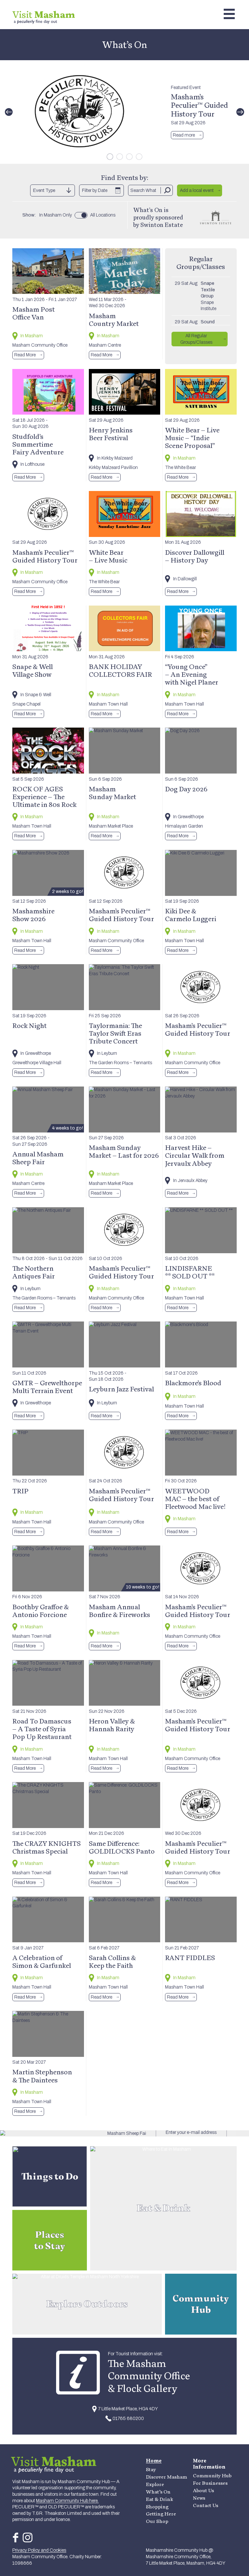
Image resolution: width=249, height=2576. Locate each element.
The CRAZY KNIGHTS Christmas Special (47, 1847)
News (199, 2498)
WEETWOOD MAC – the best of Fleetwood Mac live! (195, 1499)
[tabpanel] (124, 112)
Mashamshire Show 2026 (33, 915)
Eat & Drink (160, 2499)
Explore (155, 2484)
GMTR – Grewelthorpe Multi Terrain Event (47, 1387)
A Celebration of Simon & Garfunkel (42, 1961)
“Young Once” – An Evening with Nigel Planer (192, 674)
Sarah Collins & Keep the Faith (112, 1961)
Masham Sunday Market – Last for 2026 (124, 1151)
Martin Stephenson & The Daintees (42, 2076)
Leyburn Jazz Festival (121, 1389)
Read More (25, 355)
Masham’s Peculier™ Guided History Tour (199, 105)
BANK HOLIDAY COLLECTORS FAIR (120, 670)
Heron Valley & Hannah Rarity (112, 1725)
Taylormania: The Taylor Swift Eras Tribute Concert (115, 1033)
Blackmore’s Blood (193, 1383)
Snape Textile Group (208, 290)
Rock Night (30, 1025)
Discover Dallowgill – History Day (195, 556)
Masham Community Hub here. (67, 2501)
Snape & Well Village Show (33, 670)
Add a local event (197, 190)
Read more (184, 135)
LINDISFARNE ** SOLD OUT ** (190, 1272)
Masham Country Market (114, 319)
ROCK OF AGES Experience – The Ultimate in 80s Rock (44, 797)
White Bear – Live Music (108, 556)
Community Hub (212, 2476)
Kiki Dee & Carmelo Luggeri (191, 915)
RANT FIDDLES (190, 1957)
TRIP (20, 1491)
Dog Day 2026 (186, 789)
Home (154, 2461)
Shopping (157, 2507)
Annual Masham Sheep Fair (38, 1158)
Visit (44, 14)
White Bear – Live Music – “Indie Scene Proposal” (192, 438)
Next (240, 112)
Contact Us (206, 2505)
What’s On (158, 2492)
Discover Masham (166, 2477)
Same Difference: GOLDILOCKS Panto (122, 1847)
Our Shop (157, 2521)
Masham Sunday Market (113, 793)
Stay (151, 2469)
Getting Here (161, 2514)
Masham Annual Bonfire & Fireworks (119, 1611)
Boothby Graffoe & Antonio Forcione (41, 1611)
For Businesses (210, 2483)
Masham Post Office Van (34, 313)
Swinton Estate (162, 225)
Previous (9, 112)
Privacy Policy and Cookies (39, 2550)
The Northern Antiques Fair (34, 1272)
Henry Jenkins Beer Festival (111, 434)
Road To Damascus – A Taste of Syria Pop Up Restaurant (42, 1729)
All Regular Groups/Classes (196, 339)
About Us (203, 2490)
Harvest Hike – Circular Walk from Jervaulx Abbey (195, 1155)
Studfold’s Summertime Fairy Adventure (38, 444)
